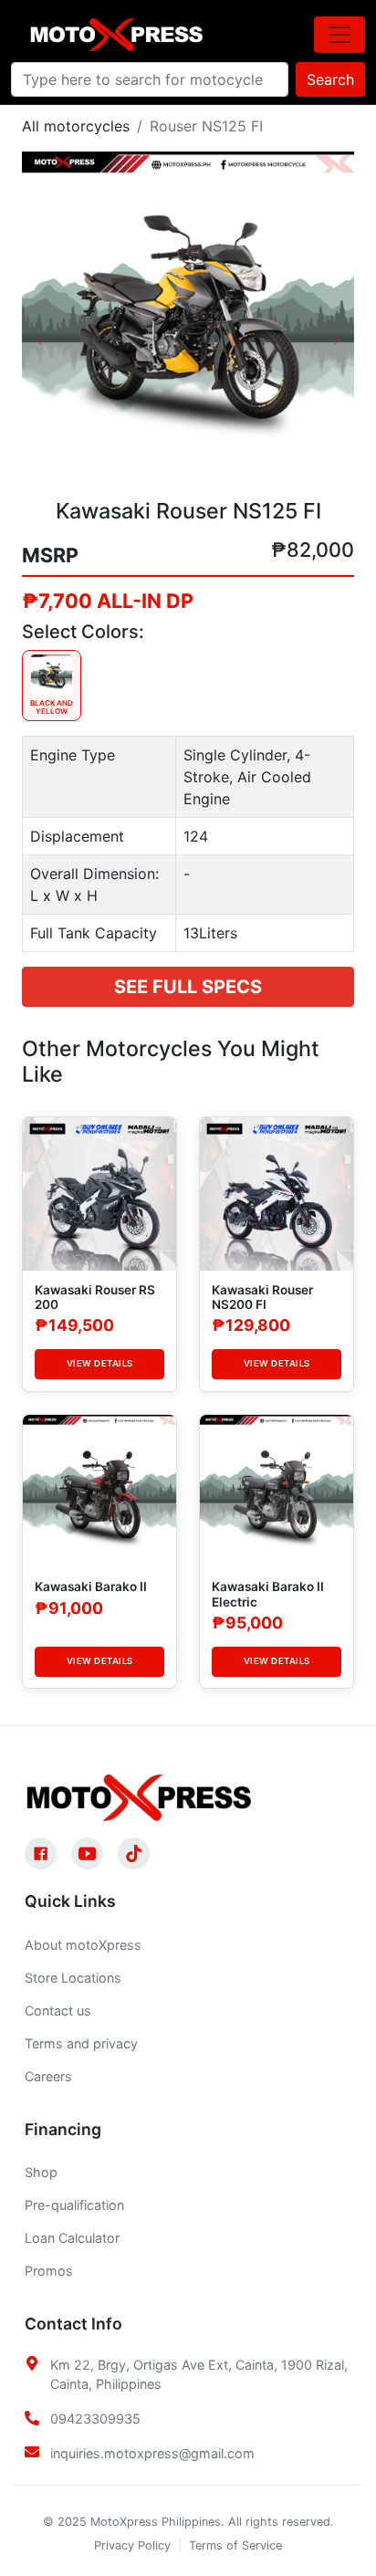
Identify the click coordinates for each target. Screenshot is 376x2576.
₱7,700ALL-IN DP (108, 601)
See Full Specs (188, 987)
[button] (47, 318)
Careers (48, 2076)
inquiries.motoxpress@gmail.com (152, 2453)
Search (330, 79)
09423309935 (95, 2419)
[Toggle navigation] (339, 35)
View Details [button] (100, 1363)
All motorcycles (76, 126)
